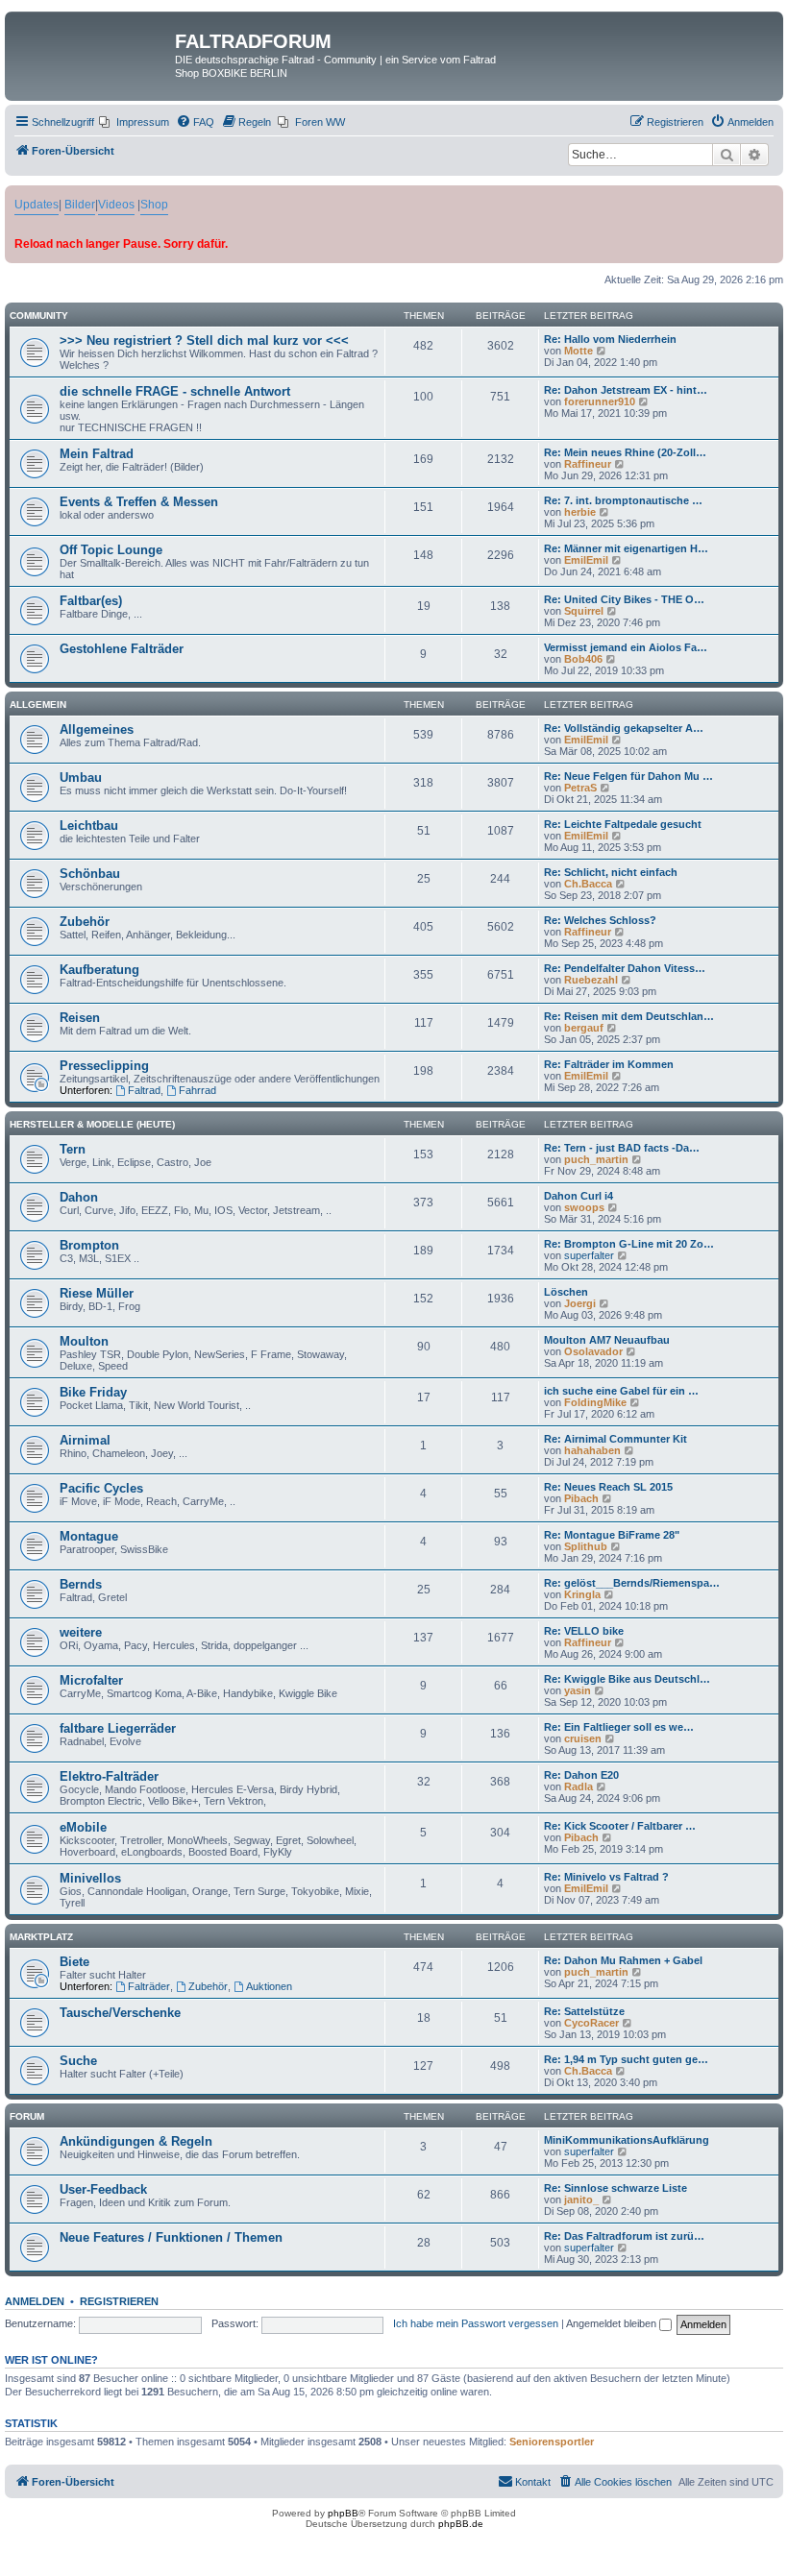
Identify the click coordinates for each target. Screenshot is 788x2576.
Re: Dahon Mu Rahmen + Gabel (623, 1960)
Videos (116, 205)
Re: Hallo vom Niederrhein (610, 339)
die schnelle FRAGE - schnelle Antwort (175, 391)
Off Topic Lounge (111, 550)
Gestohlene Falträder (122, 649)
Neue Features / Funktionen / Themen (171, 2237)
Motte (579, 351)
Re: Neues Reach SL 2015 (608, 1487)
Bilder (80, 205)
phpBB (343, 2513)
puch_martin (596, 1159)
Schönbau (90, 874)
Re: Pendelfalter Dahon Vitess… (625, 968)
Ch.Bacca (588, 884)
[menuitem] (134, 122)
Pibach (581, 1498)
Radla (579, 1786)
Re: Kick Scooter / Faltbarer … (620, 1826)
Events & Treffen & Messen (139, 502)
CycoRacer (591, 2023)
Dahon (79, 1197)
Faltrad (144, 1090)
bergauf (584, 1028)
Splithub (586, 1546)
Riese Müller (97, 1293)
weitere (81, 1632)
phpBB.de (461, 2524)
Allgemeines (97, 729)
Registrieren (119, 2301)
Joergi (580, 1303)
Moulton (84, 1341)
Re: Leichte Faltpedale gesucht (623, 824)
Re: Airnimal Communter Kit (616, 1439)
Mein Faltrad (97, 454)
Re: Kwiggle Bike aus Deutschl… (627, 1679)
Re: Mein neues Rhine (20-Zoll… (625, 452)
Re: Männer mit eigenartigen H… (626, 548)
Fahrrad (197, 1090)
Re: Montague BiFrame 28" (612, 1535)
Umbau (81, 778)
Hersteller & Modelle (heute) (92, 1124)
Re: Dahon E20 (581, 1775)
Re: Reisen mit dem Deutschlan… (629, 1016)
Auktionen (269, 1986)
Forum (27, 2116)
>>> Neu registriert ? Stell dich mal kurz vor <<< (204, 340)
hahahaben (592, 1450)
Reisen (80, 1018)
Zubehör (85, 922)
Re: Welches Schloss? (600, 920)
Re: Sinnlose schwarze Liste (616, 2188)
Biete (74, 1962)
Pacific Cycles (101, 1488)
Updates (37, 205)
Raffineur (588, 464)
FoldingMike (595, 1402)
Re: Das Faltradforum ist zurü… (624, 2236)
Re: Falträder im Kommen (609, 1064)
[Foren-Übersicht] (92, 47)
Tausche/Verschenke (120, 2013)
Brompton (89, 1245)
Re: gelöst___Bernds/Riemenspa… (632, 1583)
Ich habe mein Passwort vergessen (476, 2323)
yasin (578, 1690)
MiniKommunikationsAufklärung (627, 2140)
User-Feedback (103, 2189)
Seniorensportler (552, 2442)
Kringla (582, 1594)
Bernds (81, 1584)
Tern (73, 1149)
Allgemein (38, 705)
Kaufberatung (99, 970)
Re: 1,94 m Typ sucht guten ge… (626, 2059)
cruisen (583, 1738)
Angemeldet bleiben (613, 2323)
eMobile (83, 1827)
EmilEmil (586, 560)
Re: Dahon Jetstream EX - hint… (626, 390)
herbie (580, 512)
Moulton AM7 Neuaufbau (607, 1340)
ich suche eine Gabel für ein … (621, 1391)
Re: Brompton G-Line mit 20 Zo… (629, 1244)
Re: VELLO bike (584, 1631)
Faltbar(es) (91, 601)
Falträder (149, 1986)
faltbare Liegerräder (118, 1728)
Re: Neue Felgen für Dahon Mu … (628, 776)
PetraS (580, 788)
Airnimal (85, 1440)
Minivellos (90, 1878)
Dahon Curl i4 (579, 1196)
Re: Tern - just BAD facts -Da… (622, 1148)
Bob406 (583, 659)
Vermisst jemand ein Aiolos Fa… (626, 647)
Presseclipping (104, 1066)
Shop (154, 205)
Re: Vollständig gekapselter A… (624, 728)
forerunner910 (600, 401)
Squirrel (584, 611)
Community (39, 316)
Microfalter (91, 1680)
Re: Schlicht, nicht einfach (611, 872)
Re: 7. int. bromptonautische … (623, 500)
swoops (584, 1207)
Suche (78, 2061)
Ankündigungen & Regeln (136, 2141)
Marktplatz (41, 1937)
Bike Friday (93, 1392)
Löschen (566, 1292)
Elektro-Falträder (109, 1776)
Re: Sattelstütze (584, 2011)
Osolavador (593, 1351)
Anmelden (35, 2301)
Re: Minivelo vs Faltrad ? (606, 1877)
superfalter (589, 1255)
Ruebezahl (591, 980)
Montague (89, 1536)
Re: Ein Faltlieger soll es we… (619, 1727)
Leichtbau (89, 826)
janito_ (581, 2199)
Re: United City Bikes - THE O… (624, 599)
